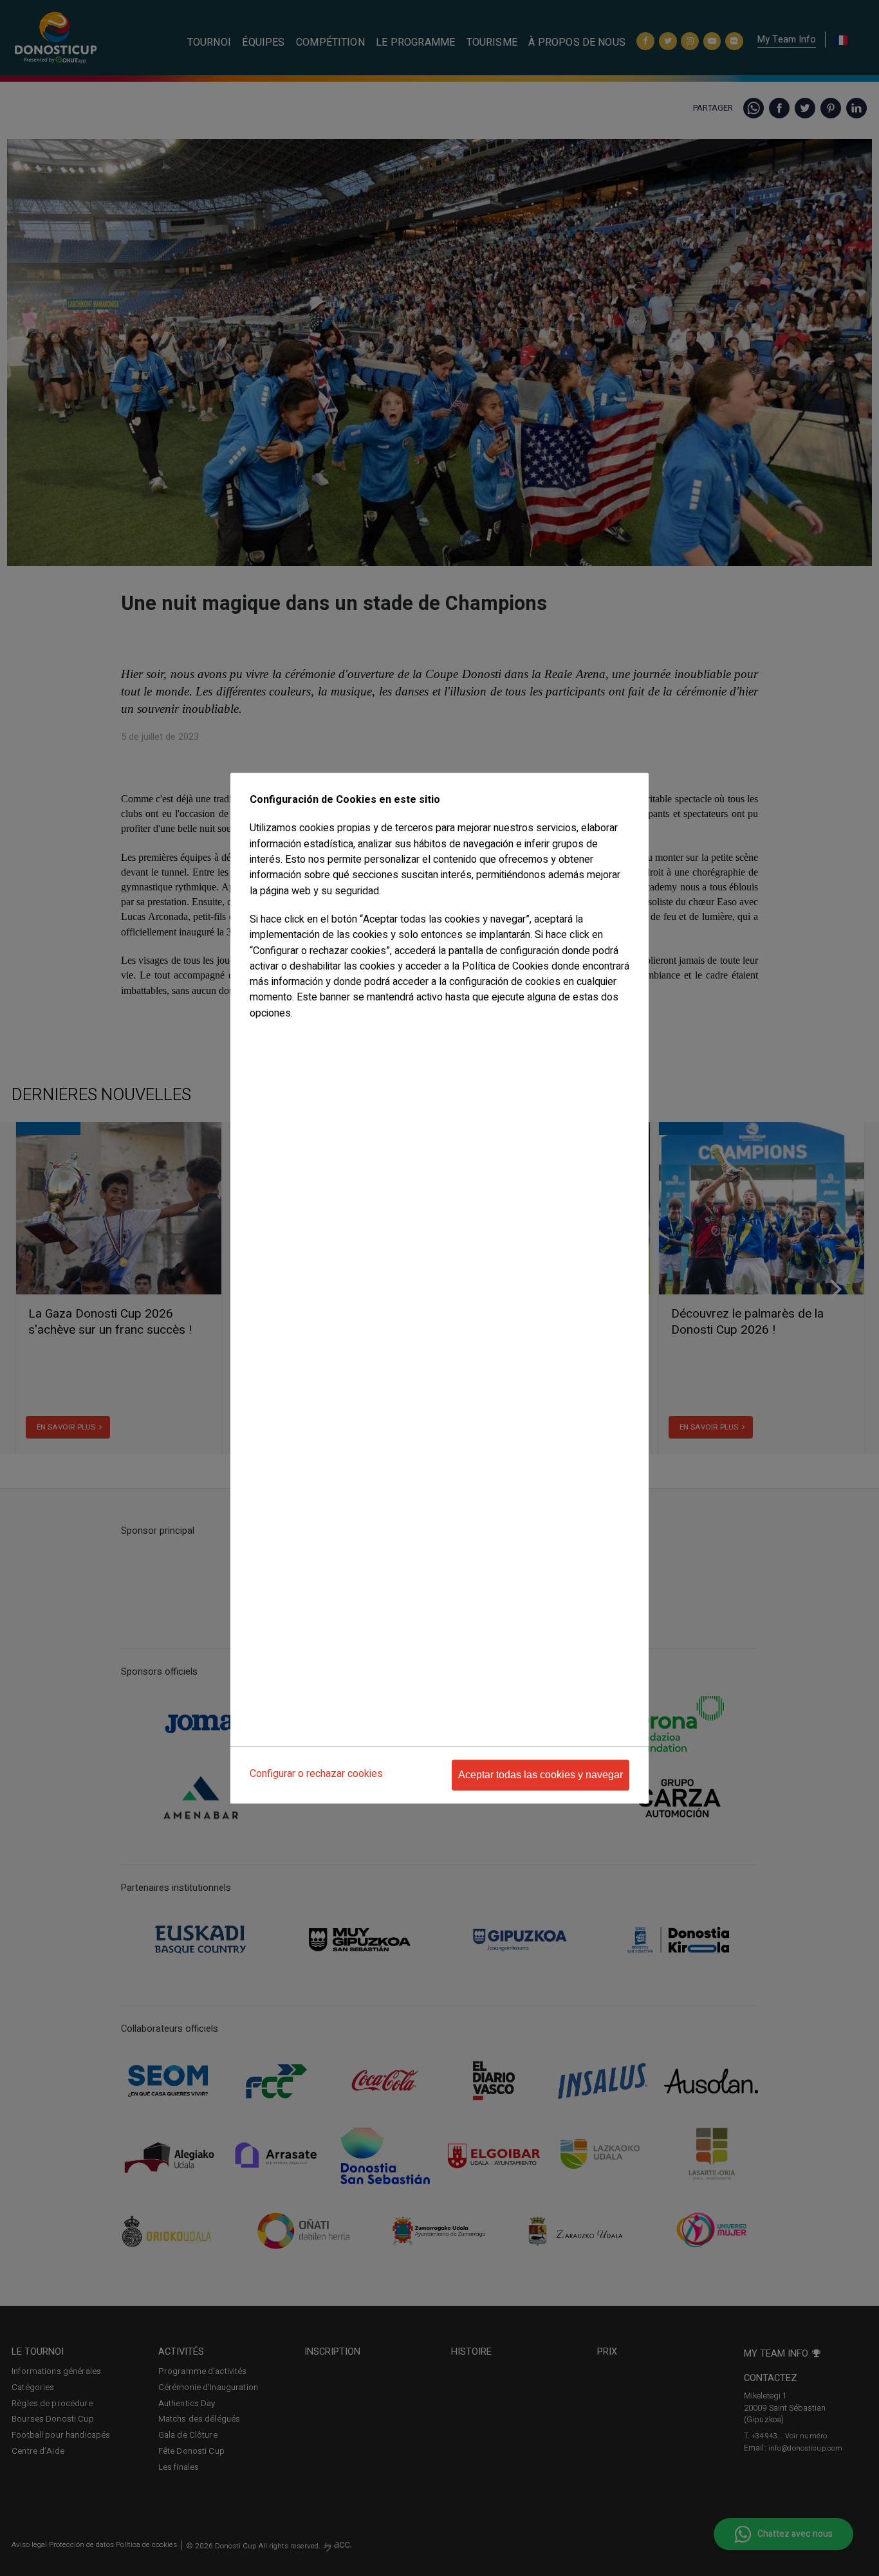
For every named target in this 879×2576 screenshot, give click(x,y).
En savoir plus (276, 1039)
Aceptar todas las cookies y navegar (541, 1775)
